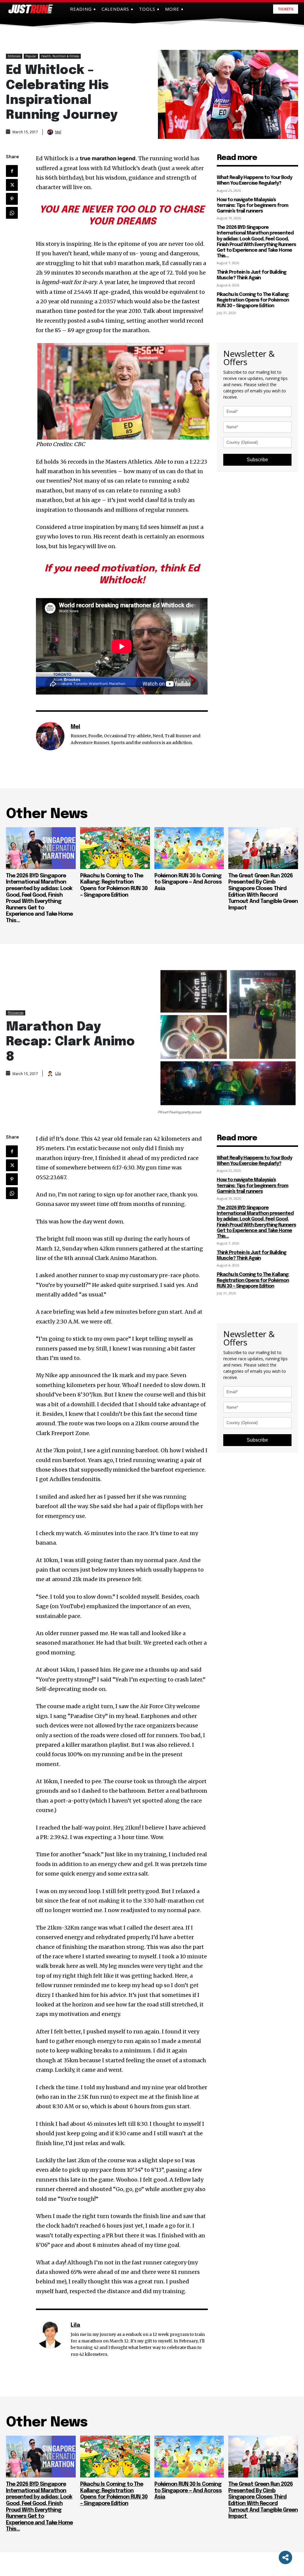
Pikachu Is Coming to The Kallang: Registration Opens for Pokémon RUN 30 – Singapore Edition (253, 300)
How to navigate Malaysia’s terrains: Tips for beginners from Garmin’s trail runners (252, 206)
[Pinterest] (12, 199)
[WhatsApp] (12, 213)
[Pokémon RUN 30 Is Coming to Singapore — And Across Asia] (189, 848)
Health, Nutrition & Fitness (60, 56)
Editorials (14, 56)
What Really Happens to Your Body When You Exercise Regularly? (254, 180)
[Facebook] (12, 171)
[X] (12, 185)
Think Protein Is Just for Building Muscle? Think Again (251, 275)
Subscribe (257, 460)
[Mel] (51, 132)
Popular (31, 56)
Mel (58, 132)
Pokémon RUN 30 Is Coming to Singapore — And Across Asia (188, 882)
